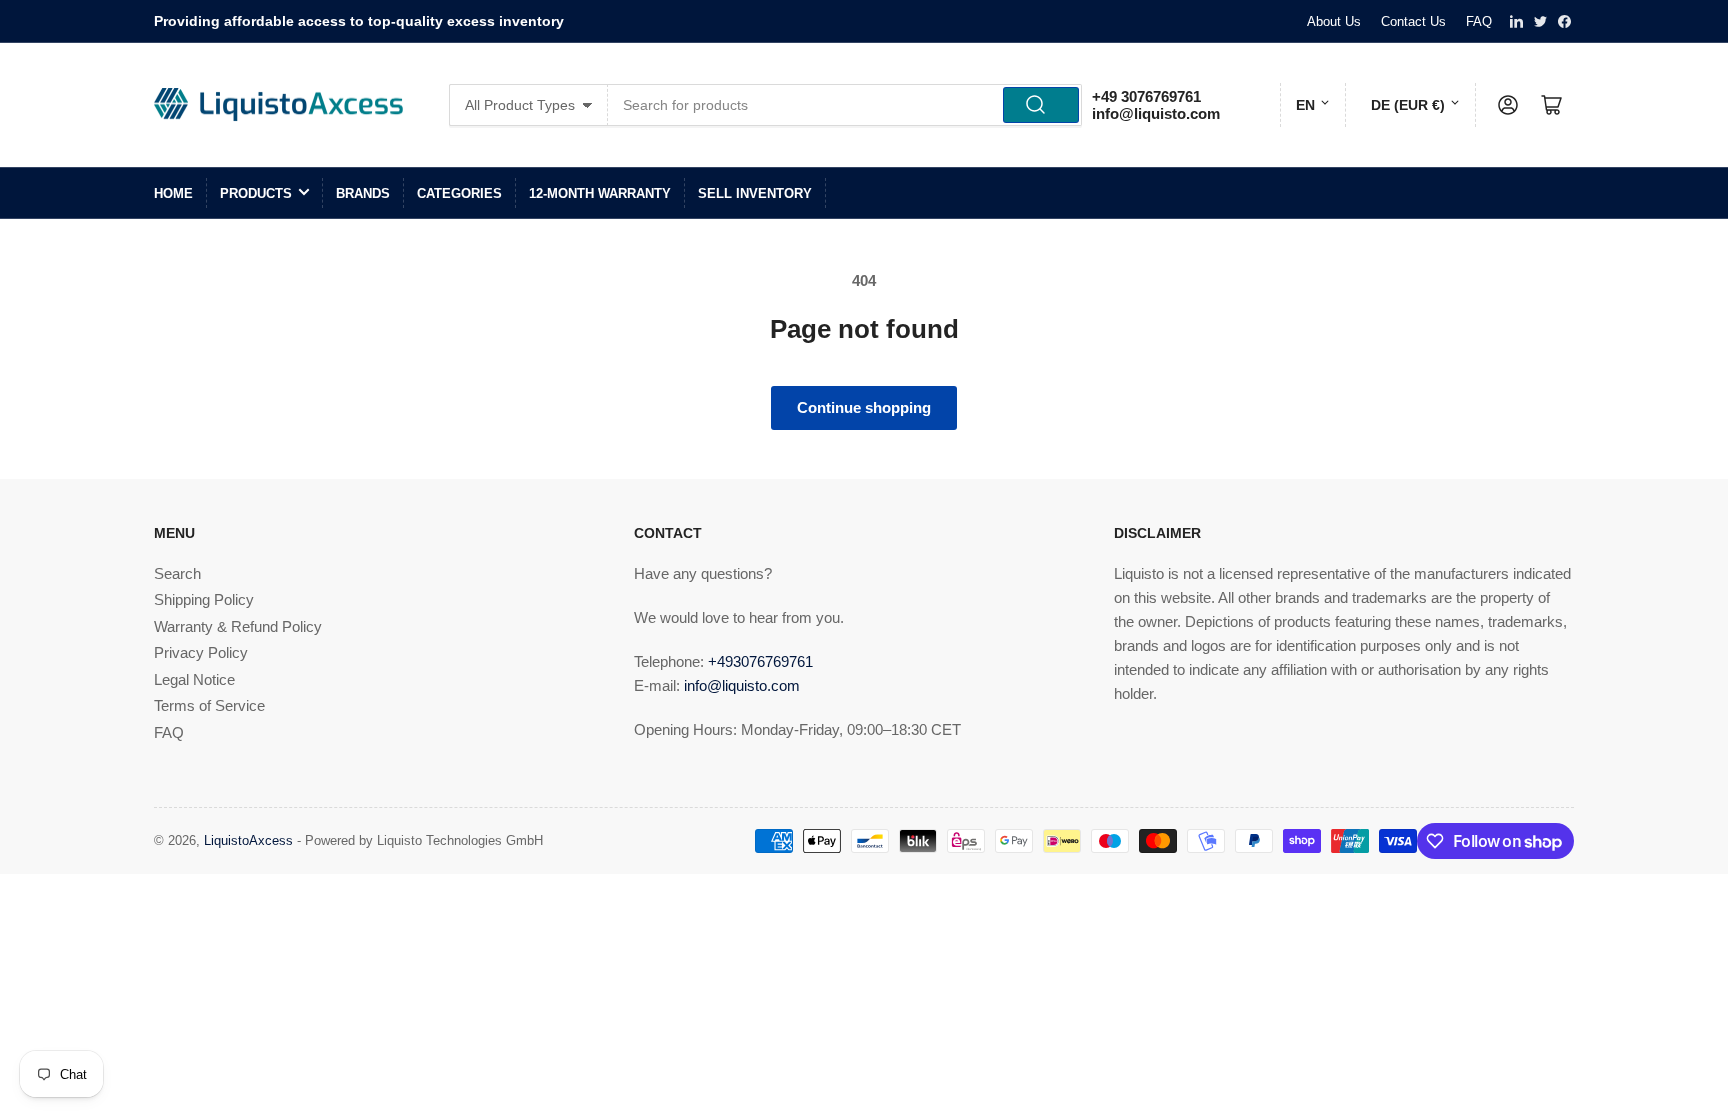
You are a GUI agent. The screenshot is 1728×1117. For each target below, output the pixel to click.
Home (173, 193)
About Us (1334, 21)
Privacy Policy (201, 652)
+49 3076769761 (1146, 96)
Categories (459, 193)
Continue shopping (864, 407)
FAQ (1479, 21)
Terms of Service (209, 705)
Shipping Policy (204, 599)
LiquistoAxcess (248, 840)
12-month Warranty (600, 193)
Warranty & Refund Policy (238, 626)
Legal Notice (194, 679)
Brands (363, 193)
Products (256, 193)
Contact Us (1413, 21)
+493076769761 (760, 661)
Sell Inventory (755, 193)
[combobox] (845, 105)
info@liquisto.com (1156, 113)
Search (177, 573)
